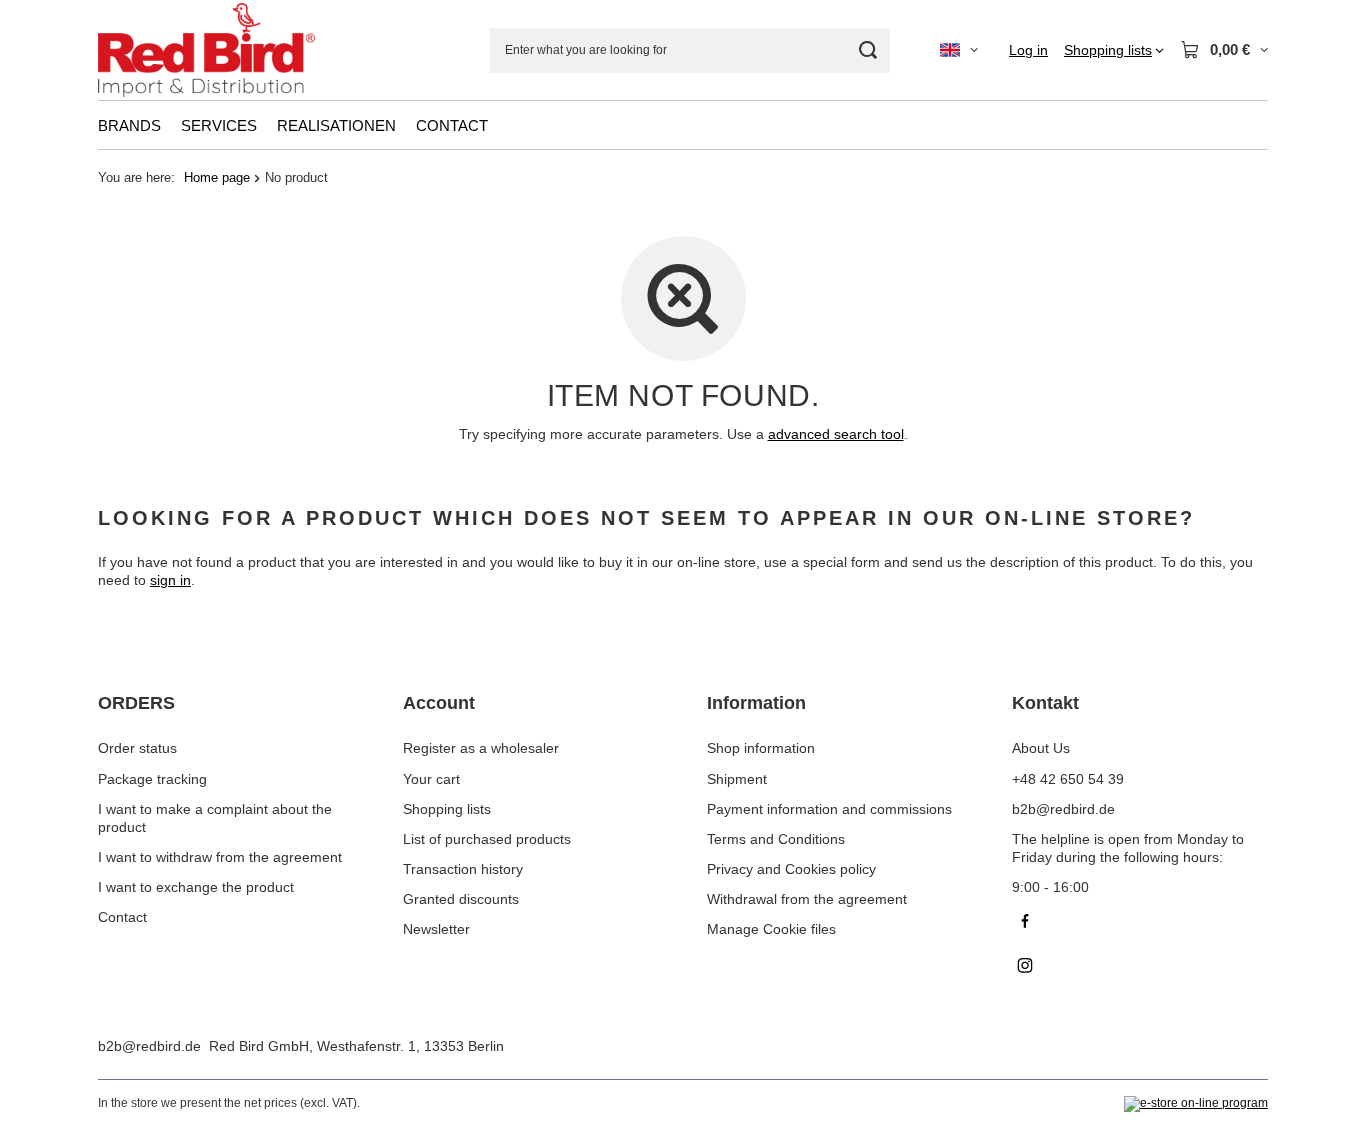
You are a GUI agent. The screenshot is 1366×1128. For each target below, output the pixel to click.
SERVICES (219, 125)
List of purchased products (487, 839)
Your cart (431, 779)
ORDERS (136, 703)
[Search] (867, 50)
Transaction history (463, 869)
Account (439, 703)
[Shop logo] (206, 50)
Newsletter (436, 929)
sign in (170, 580)
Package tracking (152, 779)
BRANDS (129, 125)
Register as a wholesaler (481, 748)
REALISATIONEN (336, 125)
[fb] (1140, 923)
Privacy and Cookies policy (791, 869)
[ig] (1140, 967)
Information (756, 703)
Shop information (761, 748)
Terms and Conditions (776, 839)
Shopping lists (447, 809)
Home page (217, 177)
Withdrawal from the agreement (807, 899)
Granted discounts (461, 899)
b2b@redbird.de (149, 1046)
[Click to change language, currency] (959, 50)
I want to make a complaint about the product (215, 818)
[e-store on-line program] (1196, 1104)
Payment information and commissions (829, 809)
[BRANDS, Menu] (171, 125)
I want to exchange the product (196, 887)
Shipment (737, 779)
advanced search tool (836, 434)
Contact (122, 917)
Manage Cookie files (771, 929)
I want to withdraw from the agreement (220, 857)
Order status (137, 748)
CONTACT (452, 125)
